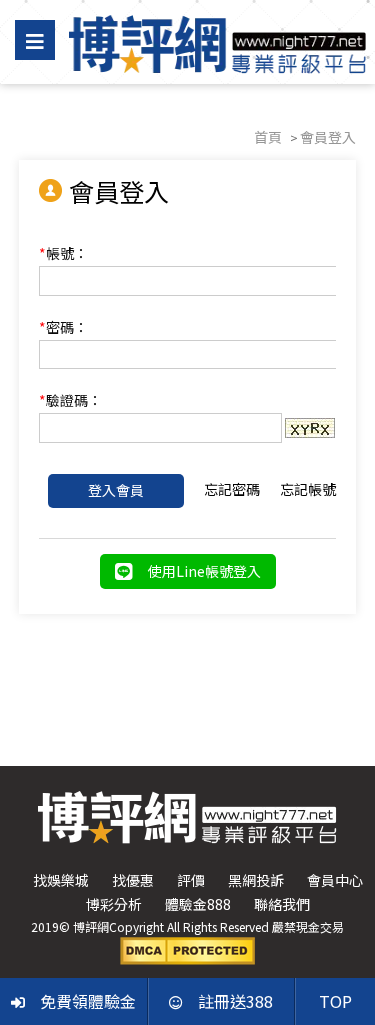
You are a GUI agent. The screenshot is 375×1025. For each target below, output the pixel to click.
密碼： (63, 327)
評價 (191, 880)
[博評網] (217, 42)
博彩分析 (114, 904)
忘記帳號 (308, 489)
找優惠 (133, 880)
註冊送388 (235, 1001)
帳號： (63, 253)
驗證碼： (70, 400)
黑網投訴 (256, 880)
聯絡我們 (282, 904)
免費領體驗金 (88, 1001)
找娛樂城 (61, 880)
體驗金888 (198, 904)
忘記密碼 (232, 489)
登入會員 (116, 490)
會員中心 (335, 880)
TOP (335, 1001)
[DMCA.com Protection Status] (187, 949)
